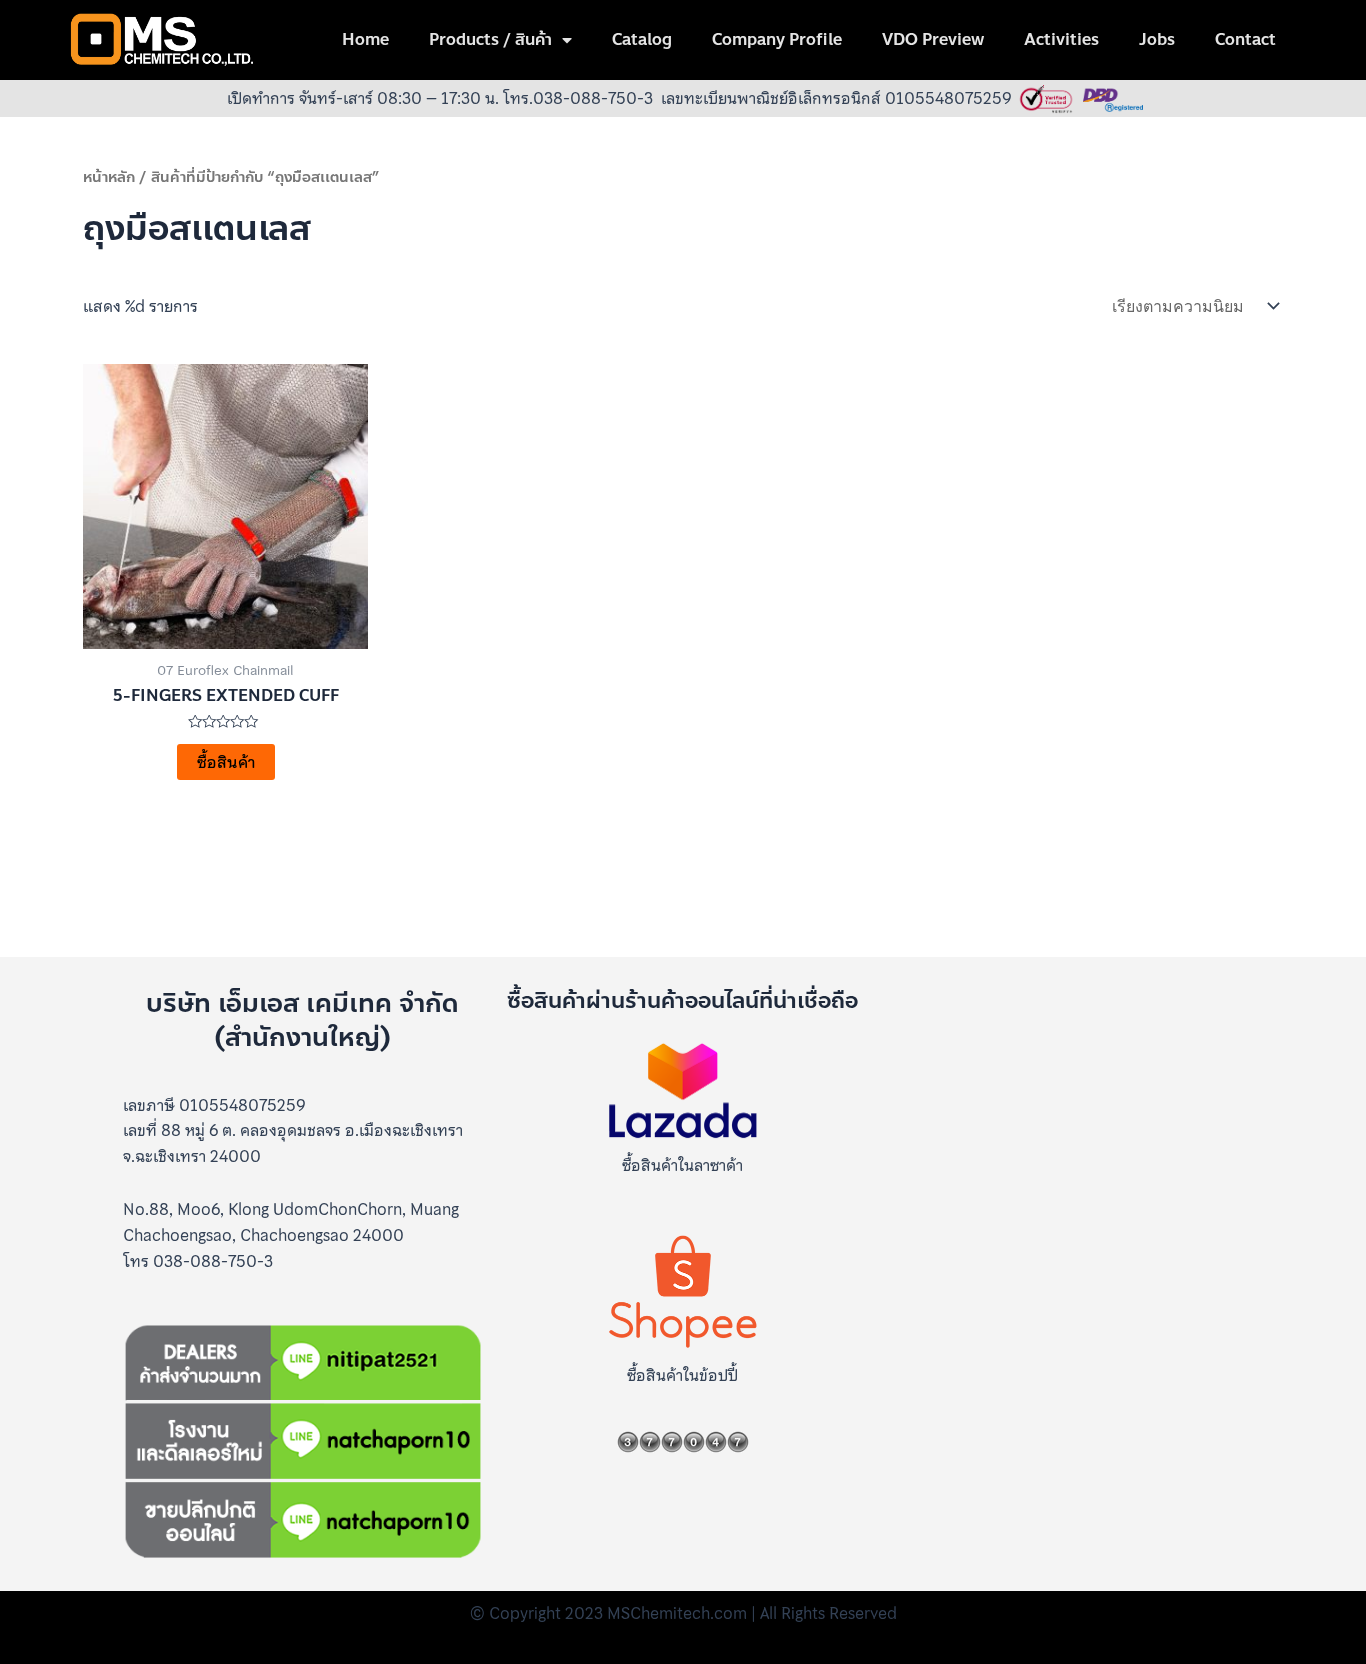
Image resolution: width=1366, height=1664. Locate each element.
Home (365, 39)
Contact (1245, 39)
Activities (1061, 39)
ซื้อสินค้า (226, 762)
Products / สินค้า (490, 39)
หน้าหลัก (109, 177)
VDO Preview (933, 39)
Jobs (1157, 39)
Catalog (642, 39)
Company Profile (777, 39)
